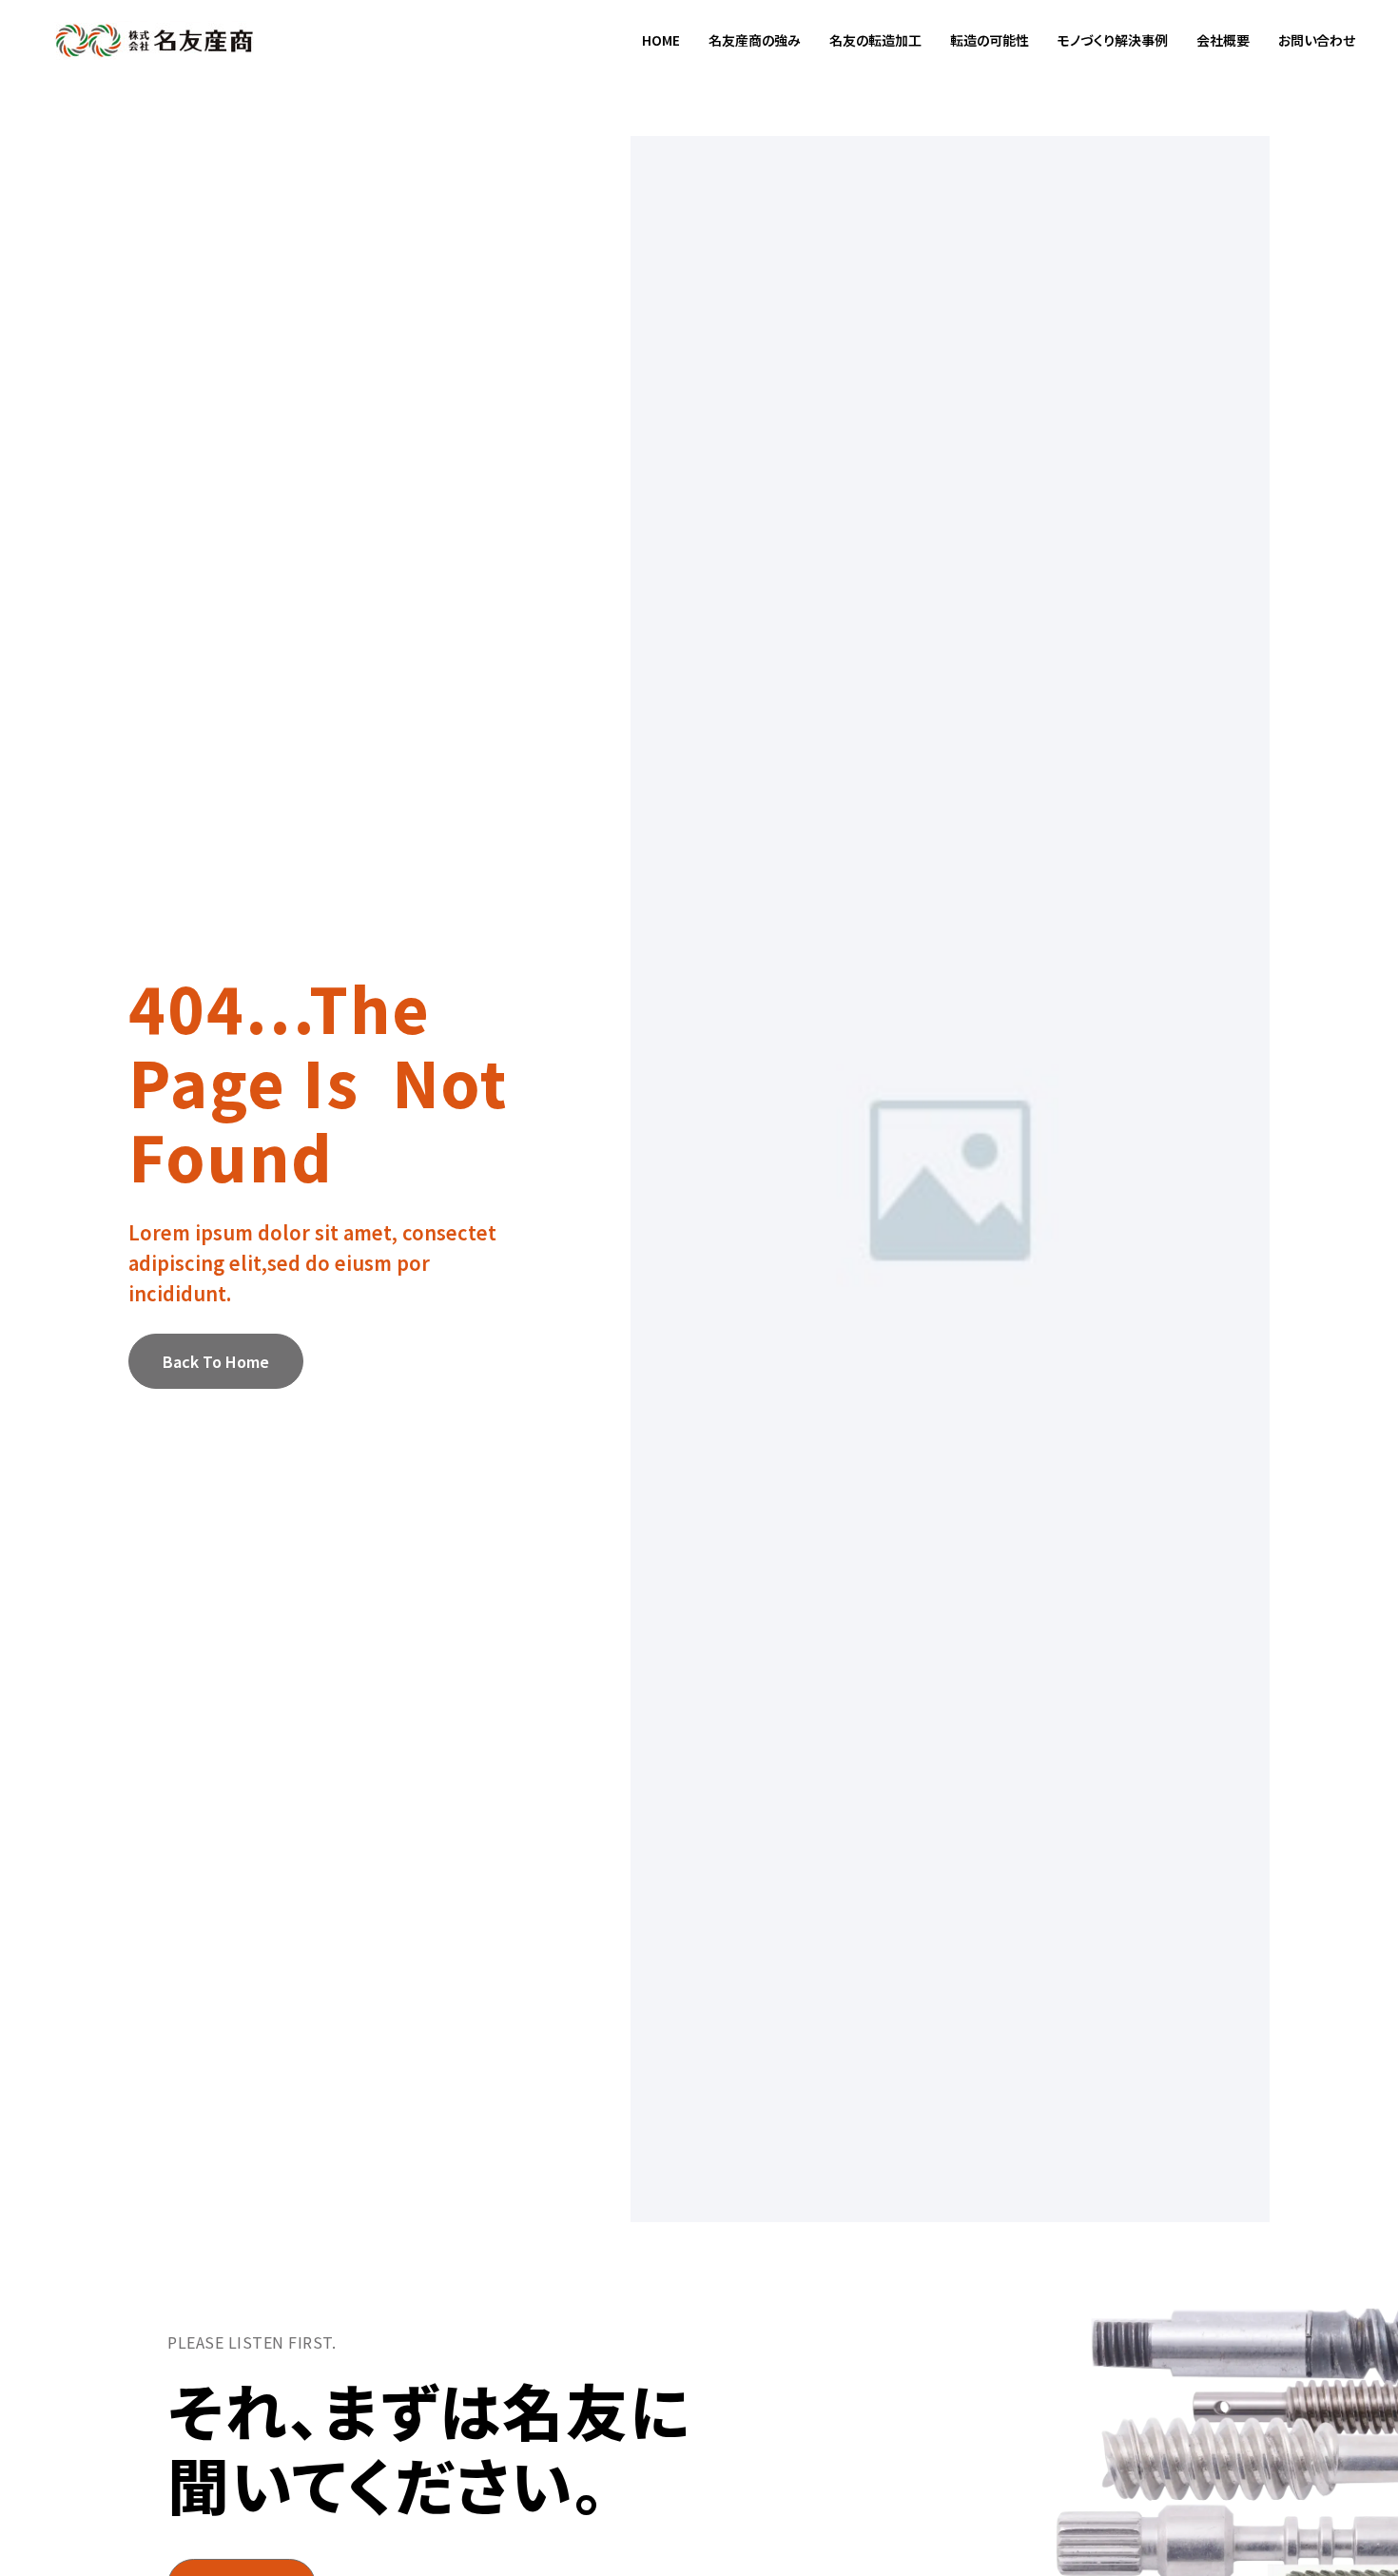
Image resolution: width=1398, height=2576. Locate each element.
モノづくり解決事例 (1113, 40)
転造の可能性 (990, 40)
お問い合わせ (1317, 40)
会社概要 (1223, 40)
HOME (661, 40)
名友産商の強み (755, 40)
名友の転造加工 (875, 40)
